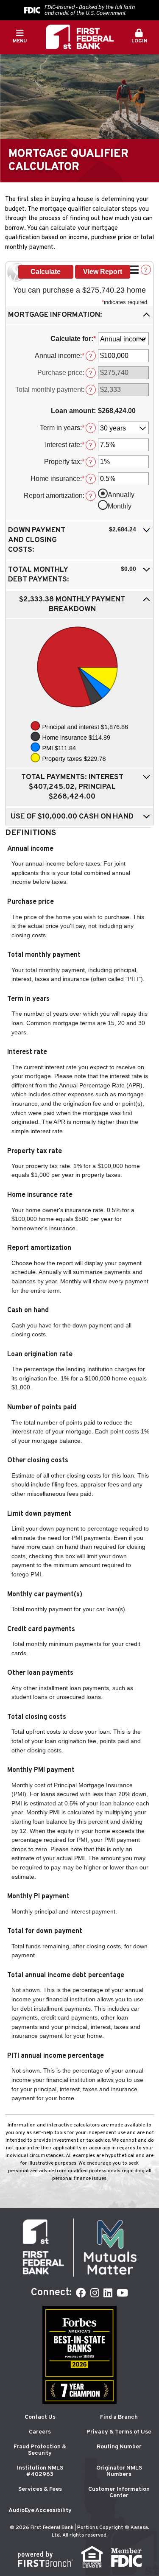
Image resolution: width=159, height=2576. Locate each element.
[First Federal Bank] (80, 37)
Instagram (95, 2293)
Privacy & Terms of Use (119, 2432)
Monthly (120, 506)
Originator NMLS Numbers (119, 2471)
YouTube (122, 2293)
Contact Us (40, 2417)
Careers (40, 2432)
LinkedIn (108, 2293)
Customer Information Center (119, 2492)
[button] (139, 37)
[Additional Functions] (134, 270)
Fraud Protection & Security (40, 2450)
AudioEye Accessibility (40, 2510)
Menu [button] (20, 41)
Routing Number (119, 2447)
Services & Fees (40, 2489)
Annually (121, 495)
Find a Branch (119, 2417)
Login (139, 41)
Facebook (81, 2293)
